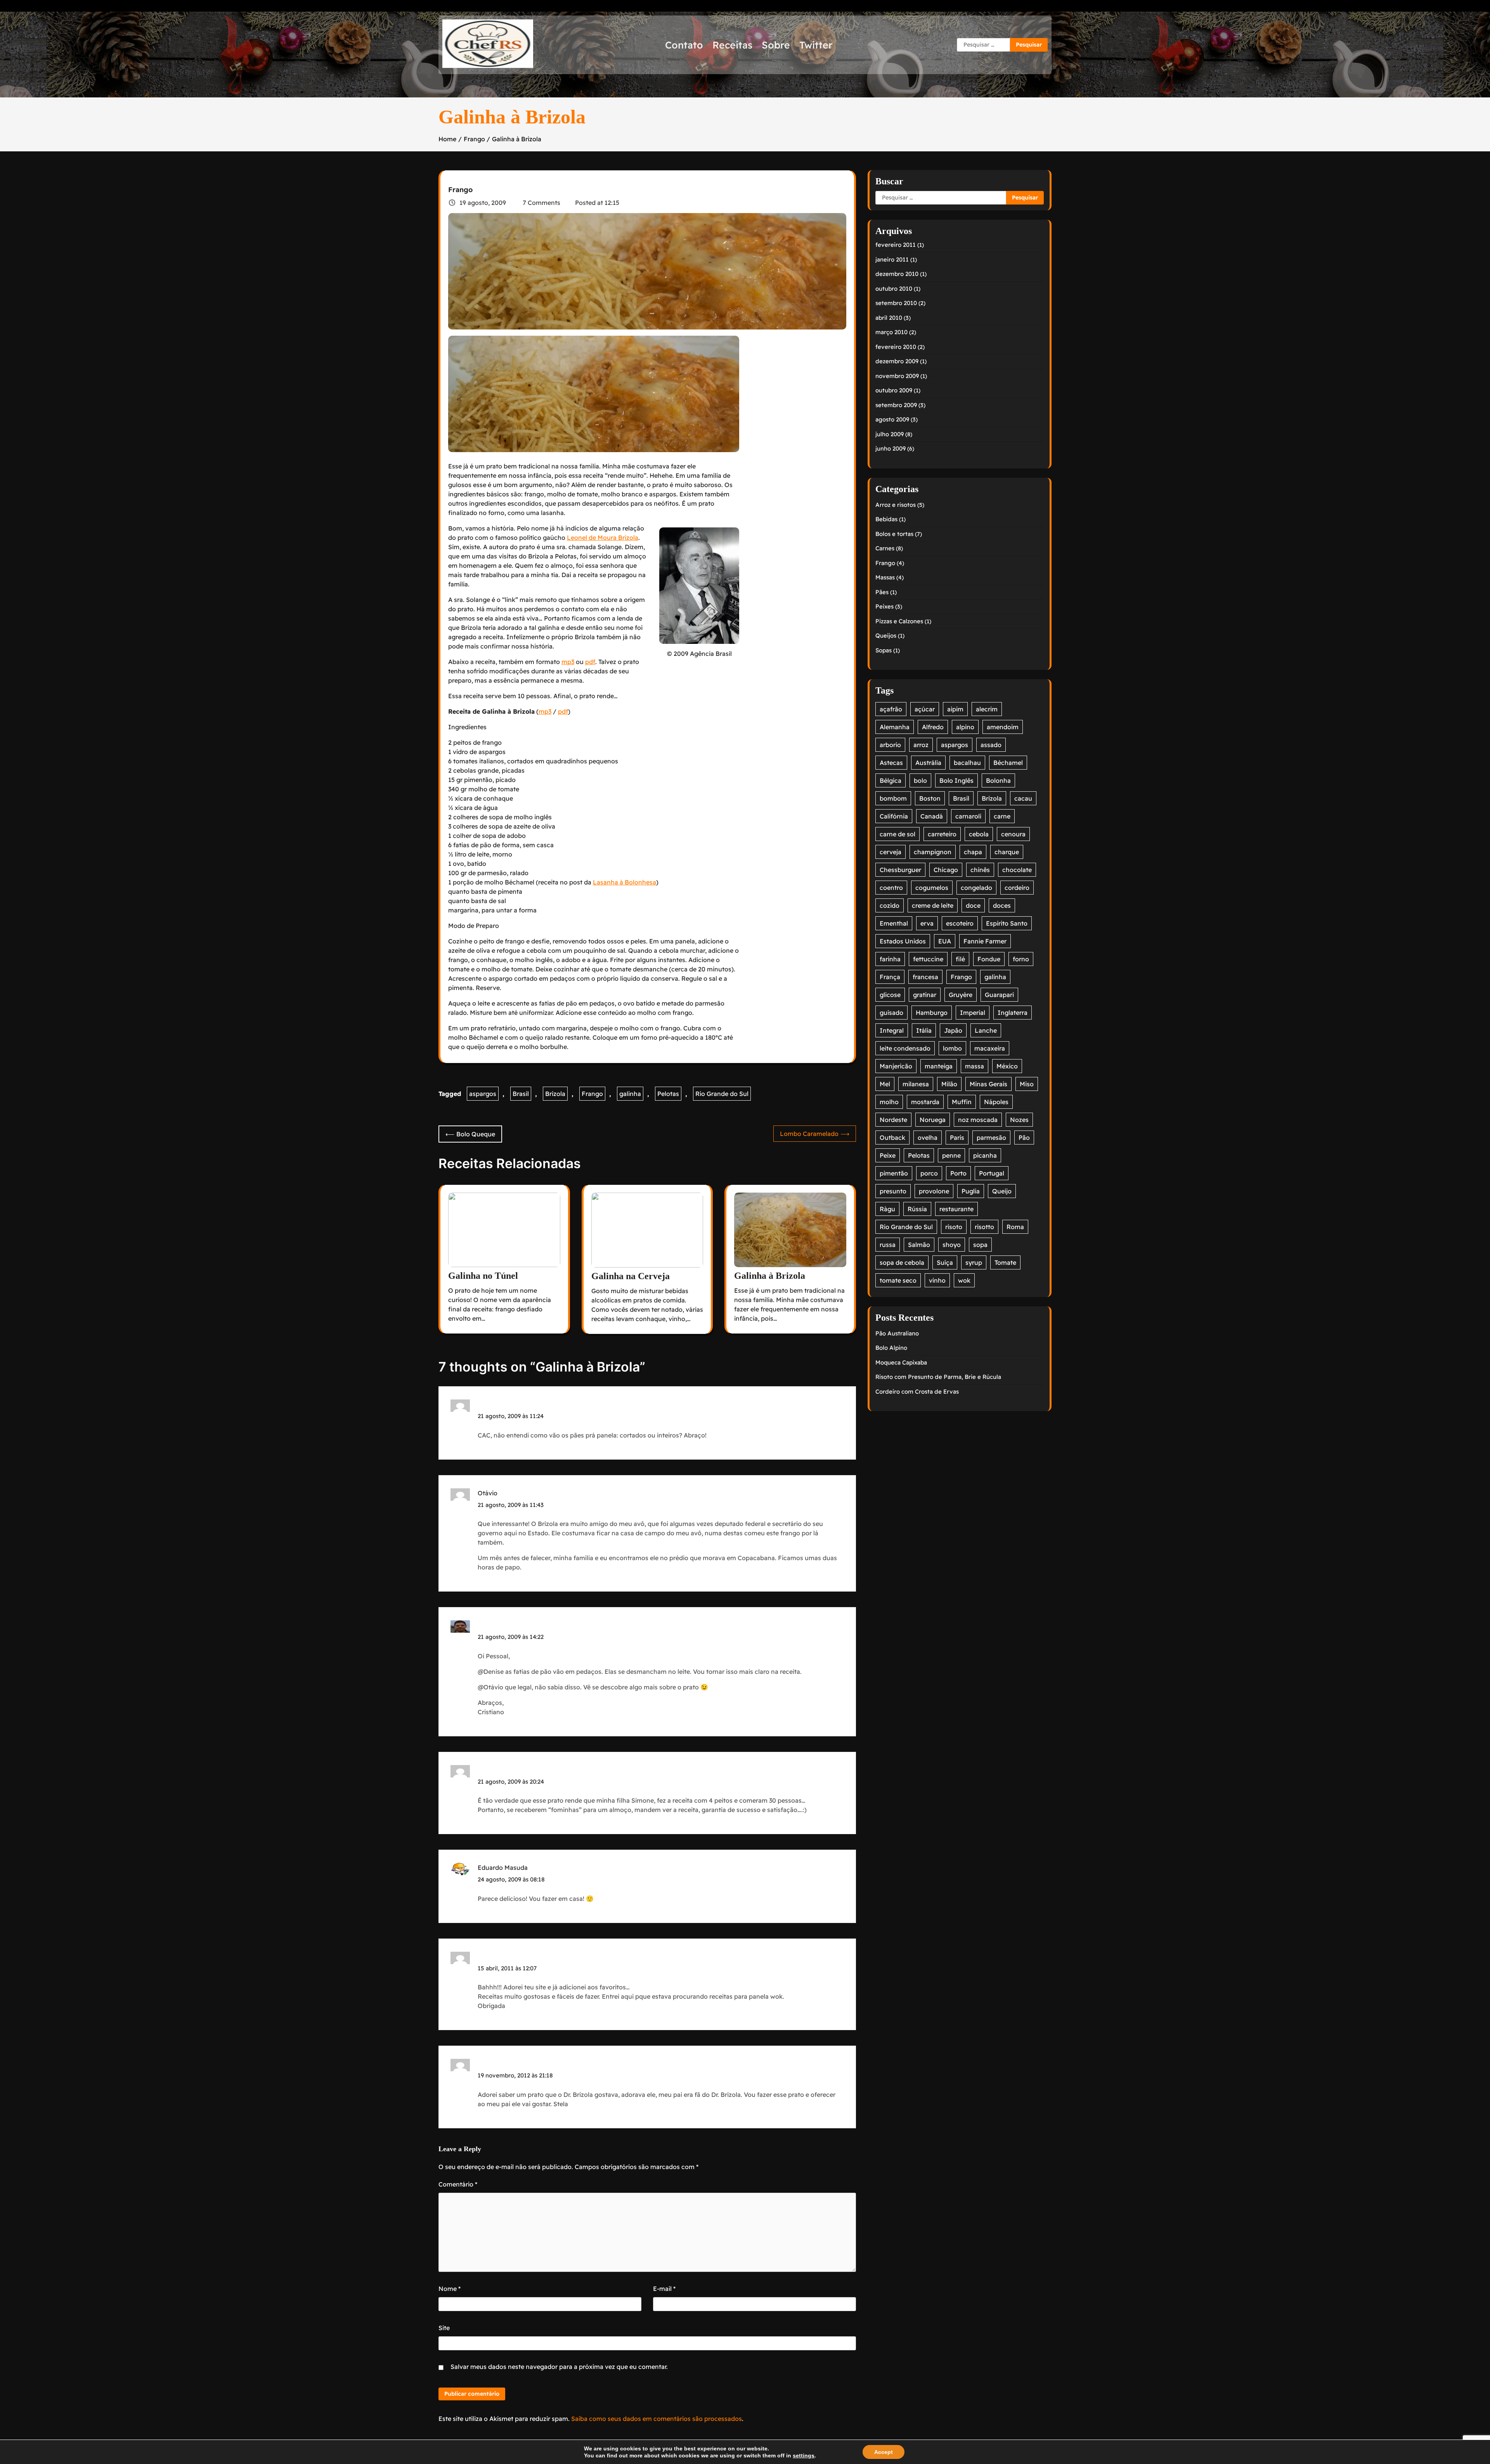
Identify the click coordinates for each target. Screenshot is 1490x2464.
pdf (590, 662)
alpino (965, 727)
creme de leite (933, 905)
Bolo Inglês (956, 780)
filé (960, 959)
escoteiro (960, 923)
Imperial (973, 1013)
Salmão (919, 1245)
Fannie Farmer (985, 941)
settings (804, 2455)
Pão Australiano (897, 1333)
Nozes (1019, 1120)
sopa (980, 1245)
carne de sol (897, 834)
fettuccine (928, 959)
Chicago (946, 870)
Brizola (555, 1094)
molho (889, 1102)
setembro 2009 (896, 405)
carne (1002, 816)
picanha (985, 1155)
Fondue (989, 959)
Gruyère (961, 995)
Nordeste (893, 1120)
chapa (973, 852)
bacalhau (967, 763)
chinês (980, 870)
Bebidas (886, 519)
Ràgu (887, 1209)
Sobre (776, 45)
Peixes (884, 606)
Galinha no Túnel (483, 1276)
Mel (885, 1084)
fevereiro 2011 (896, 245)
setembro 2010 (896, 303)
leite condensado (905, 1048)
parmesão (991, 1137)
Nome (450, 2289)
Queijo (1002, 1191)
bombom (893, 798)
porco (929, 1173)
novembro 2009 (897, 376)
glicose (890, 995)
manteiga (939, 1066)
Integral (892, 1030)
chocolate (1017, 870)
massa (975, 1066)
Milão (949, 1084)
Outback (892, 1137)
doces (1002, 905)
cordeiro (1017, 888)
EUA (945, 941)
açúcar (925, 709)
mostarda (925, 1102)
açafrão (891, 709)
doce (973, 905)
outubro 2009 (894, 390)
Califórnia (894, 816)
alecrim (987, 709)
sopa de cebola (902, 1262)
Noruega (933, 1120)
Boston (930, 798)
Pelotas (668, 1094)
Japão (953, 1030)
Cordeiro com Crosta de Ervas (917, 1392)
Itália (924, 1030)
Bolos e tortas (894, 534)
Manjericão (896, 1066)
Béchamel (1008, 763)
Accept (884, 2452)
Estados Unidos (903, 941)
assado (991, 745)
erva (927, 923)
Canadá (932, 816)
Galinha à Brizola (770, 1276)
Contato (684, 45)
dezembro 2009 (897, 361)
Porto (958, 1173)
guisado (891, 1013)
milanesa (916, 1084)
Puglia (971, 1191)
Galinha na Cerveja (631, 1276)
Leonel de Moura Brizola (603, 538)
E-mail (664, 2289)
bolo (920, 780)
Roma (1015, 1227)
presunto (893, 1191)
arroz (921, 745)
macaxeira (990, 1048)
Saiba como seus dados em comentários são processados (657, 2419)
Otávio (488, 1493)
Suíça (945, 1262)
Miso (1027, 1084)
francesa (925, 977)
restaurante (956, 1209)
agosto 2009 (892, 419)
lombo (952, 1048)
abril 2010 (889, 318)
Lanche (986, 1030)
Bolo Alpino (891, 1348)
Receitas (732, 45)
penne (951, 1155)
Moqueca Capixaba (901, 1362)
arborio (890, 745)
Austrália (928, 763)
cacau (1023, 798)
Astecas (891, 763)
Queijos (886, 636)
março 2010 (891, 332)
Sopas (884, 650)
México (1007, 1066)
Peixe (888, 1155)
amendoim (1003, 727)
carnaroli (968, 816)
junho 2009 (891, 448)
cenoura (1013, 834)
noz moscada (978, 1120)
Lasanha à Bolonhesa (625, 882)
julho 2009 (890, 434)
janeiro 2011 (892, 259)
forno (1021, 959)
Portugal (992, 1173)
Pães (882, 592)
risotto (984, 1227)
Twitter (816, 45)
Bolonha (998, 780)
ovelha (928, 1137)
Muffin (962, 1102)
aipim (955, 709)
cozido (890, 905)
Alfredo (933, 727)
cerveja (891, 852)
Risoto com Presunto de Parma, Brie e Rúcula (938, 1377)
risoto (954, 1227)
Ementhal (894, 923)
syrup (974, 1262)
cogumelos (932, 888)
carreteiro (942, 834)
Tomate (1005, 1262)
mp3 (568, 662)
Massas (885, 577)
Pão (1024, 1137)
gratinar (925, 995)
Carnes (885, 548)
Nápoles (996, 1102)
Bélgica (891, 780)
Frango (460, 190)
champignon (933, 852)
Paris (957, 1137)
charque (1007, 852)
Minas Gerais (988, 1084)
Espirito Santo (1007, 923)
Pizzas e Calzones (899, 621)
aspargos (483, 1094)
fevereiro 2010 (896, 347)
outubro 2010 (894, 289)
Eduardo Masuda (503, 1868)
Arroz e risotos (896, 505)
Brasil (521, 1094)
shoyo (952, 1245)
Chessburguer (900, 870)
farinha (890, 959)
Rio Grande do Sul (722, 1094)
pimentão (894, 1173)
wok (964, 1280)
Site (444, 2328)
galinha (630, 1094)
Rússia (917, 1209)
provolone (934, 1191)
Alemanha (895, 727)
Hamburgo (932, 1013)
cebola (979, 834)
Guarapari (999, 995)
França (890, 977)
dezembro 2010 (897, 274)
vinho (937, 1280)
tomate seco (898, 1280)
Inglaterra (1013, 1013)
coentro (891, 888)
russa (888, 1245)
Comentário (458, 2184)
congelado (976, 888)
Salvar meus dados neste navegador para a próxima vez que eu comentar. (559, 2367)
